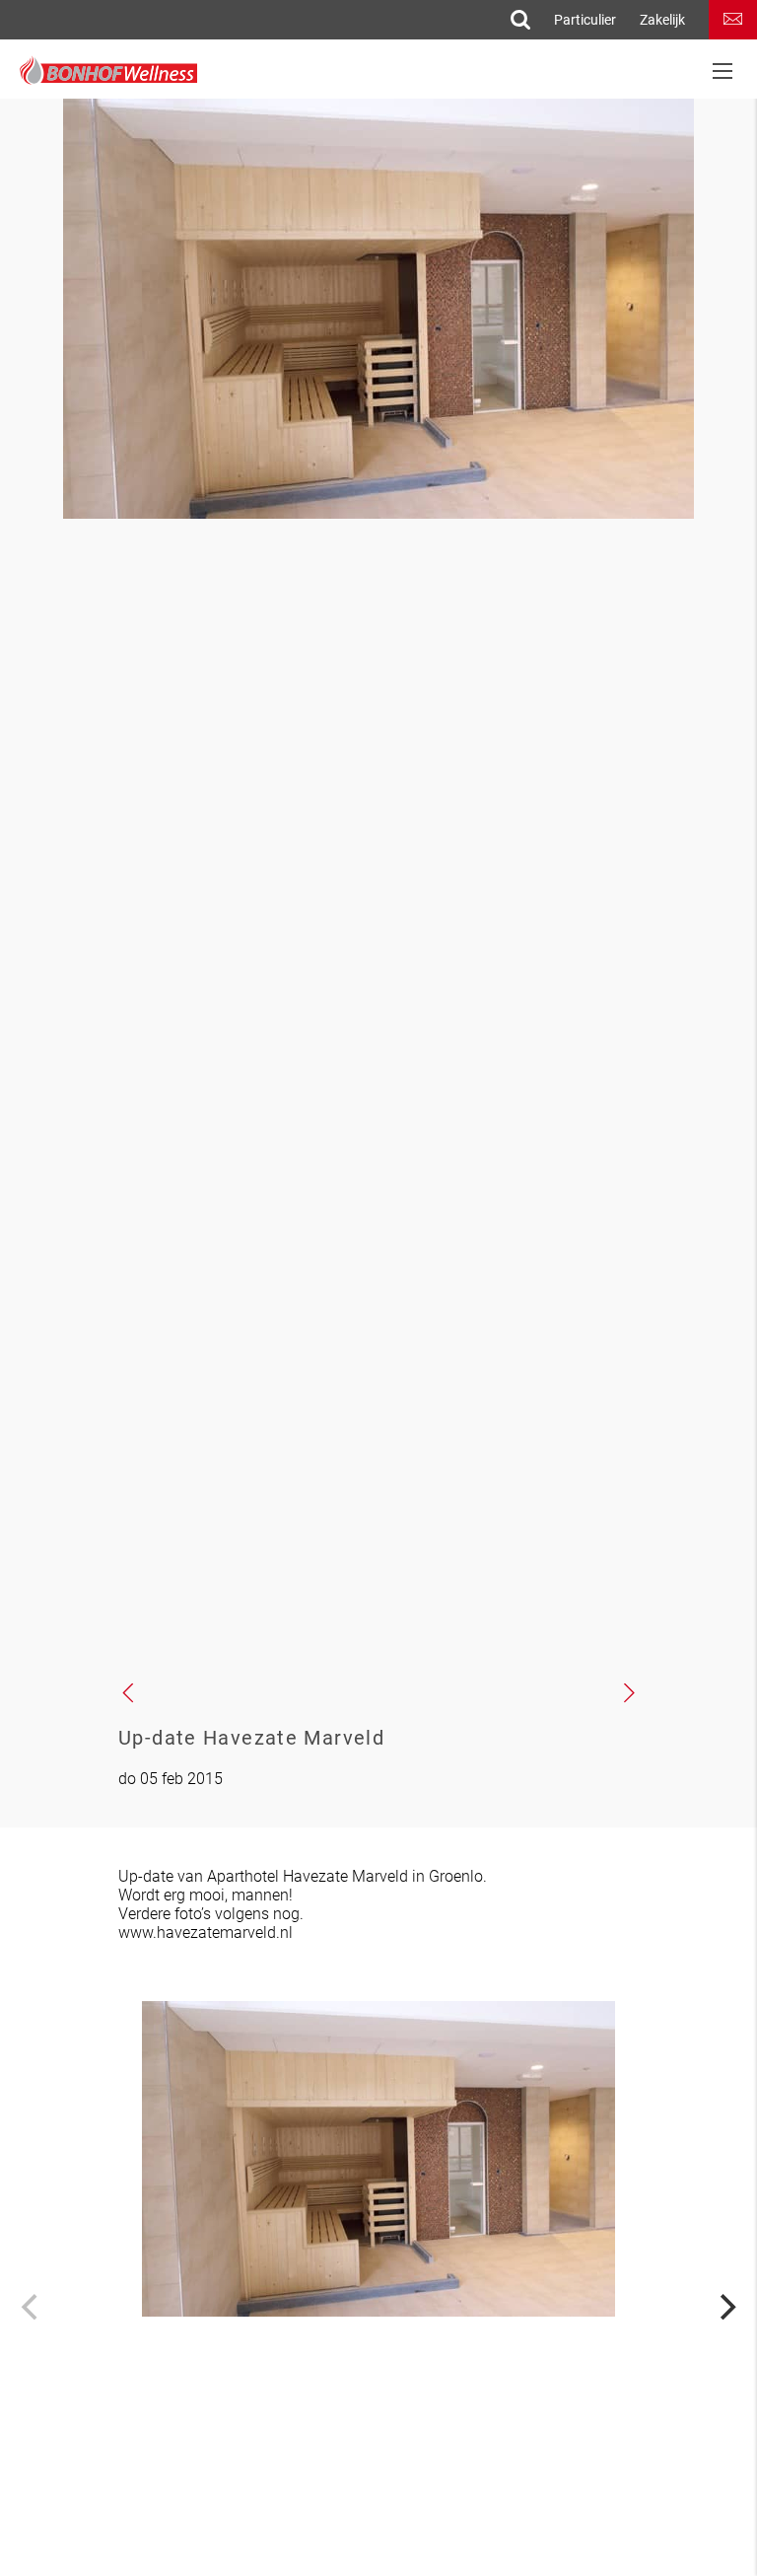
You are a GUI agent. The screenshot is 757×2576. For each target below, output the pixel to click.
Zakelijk (662, 20)
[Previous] (32, 2307)
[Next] (725, 2307)
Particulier (585, 20)
